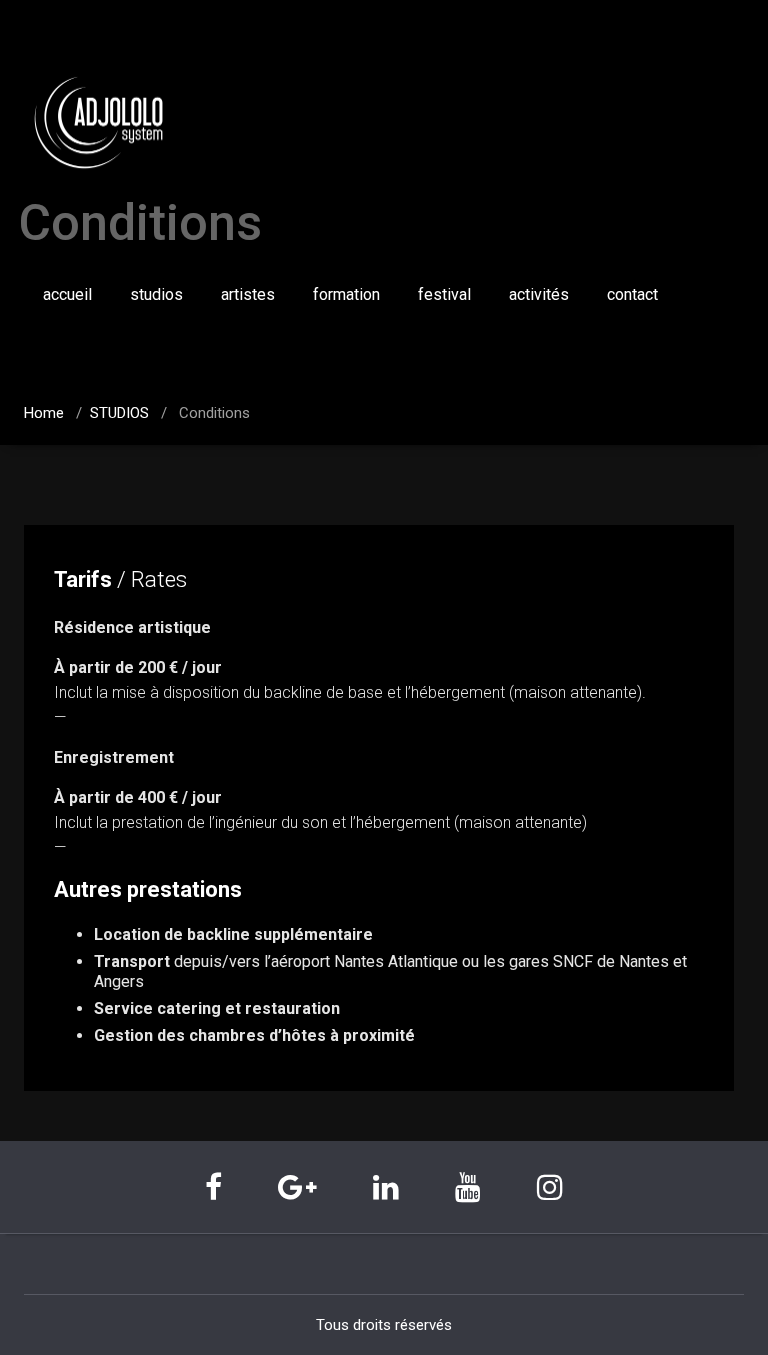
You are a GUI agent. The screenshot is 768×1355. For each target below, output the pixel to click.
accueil (67, 294)
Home (44, 413)
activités (539, 294)
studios (156, 294)
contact (632, 294)
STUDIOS (119, 413)
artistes (248, 294)
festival (444, 294)
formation (346, 294)
